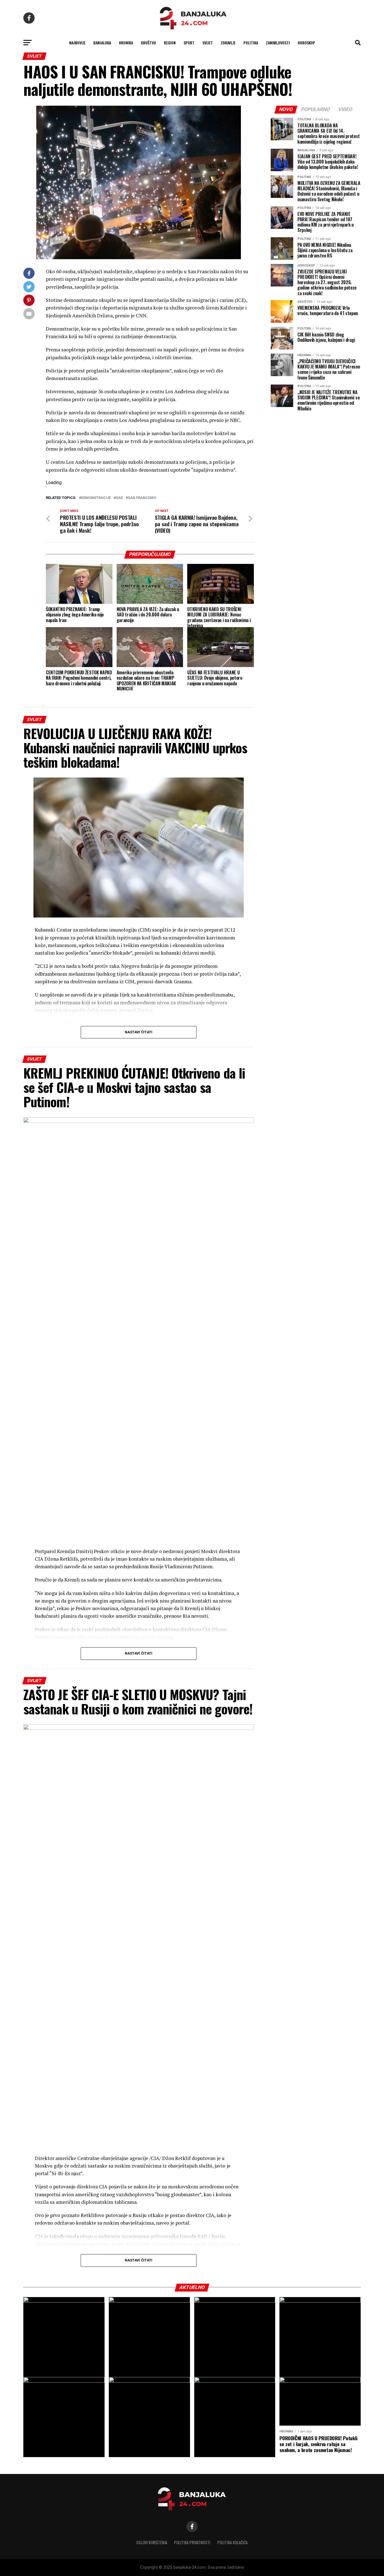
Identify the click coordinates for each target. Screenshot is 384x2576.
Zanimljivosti (278, 43)
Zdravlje (228, 43)
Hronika (126, 43)
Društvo (148, 43)
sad (119, 498)
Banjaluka (102, 43)
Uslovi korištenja (152, 2542)
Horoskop (306, 43)
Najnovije (77, 43)
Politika (251, 43)
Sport (189, 43)
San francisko (142, 498)
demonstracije (96, 498)
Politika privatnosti (192, 2542)
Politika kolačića (232, 2542)
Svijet (208, 43)
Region (170, 43)
